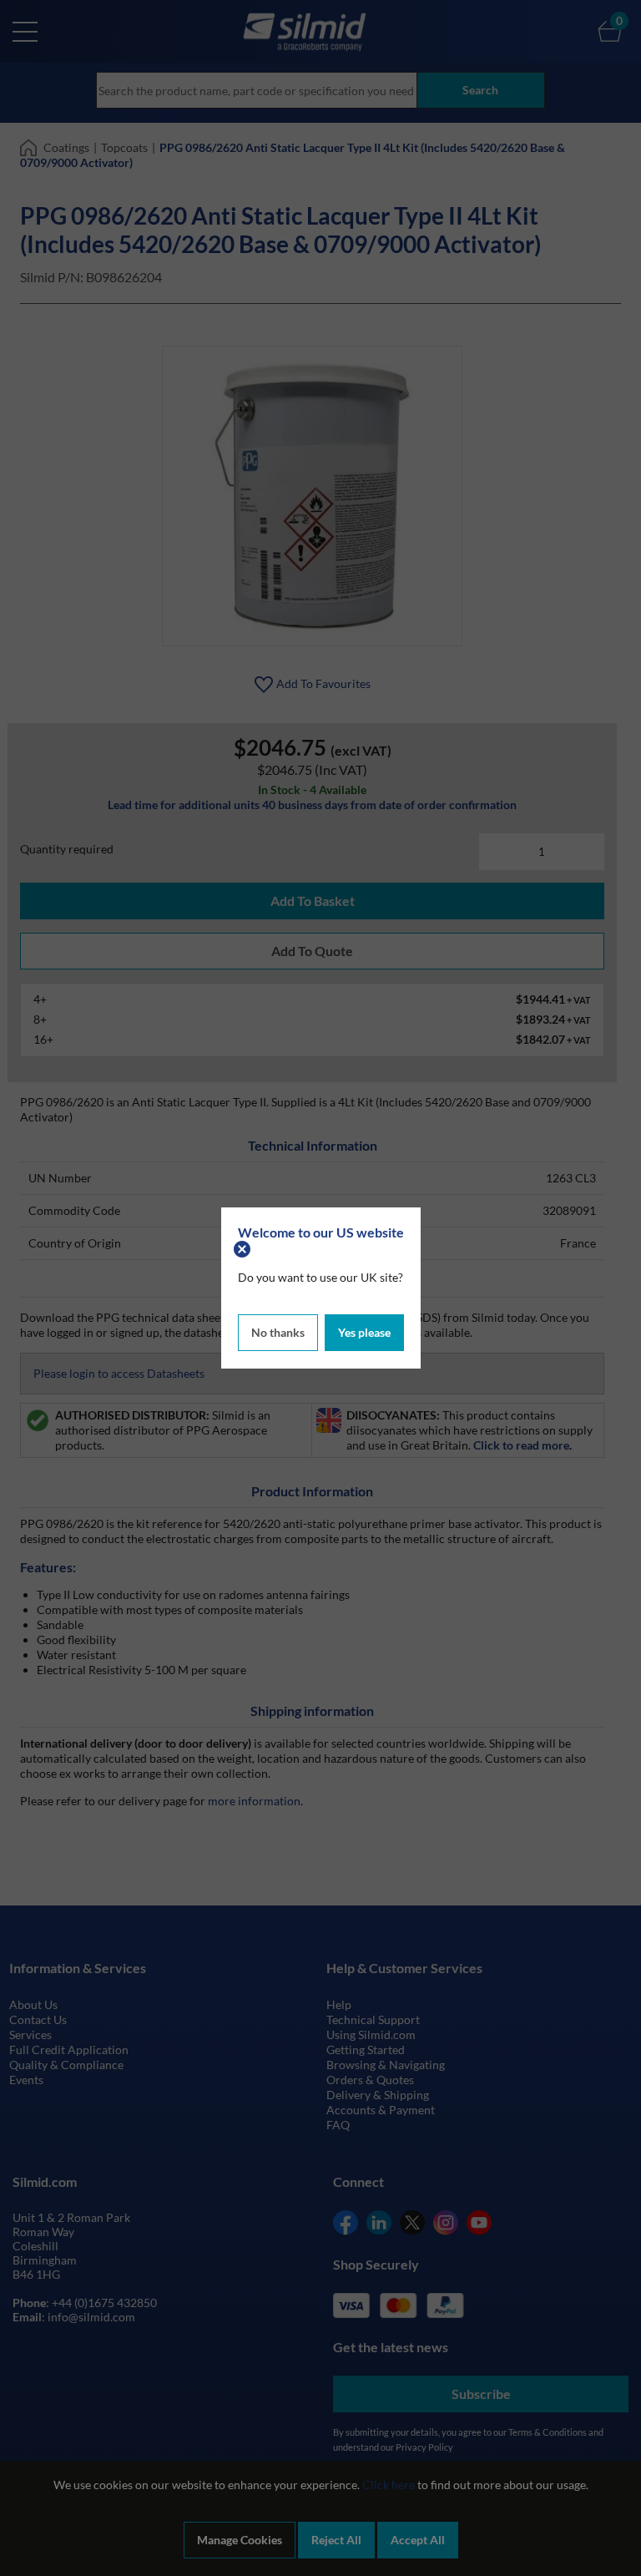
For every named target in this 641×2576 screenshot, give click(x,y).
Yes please (364, 1332)
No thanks (278, 1332)
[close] (244, 1247)
